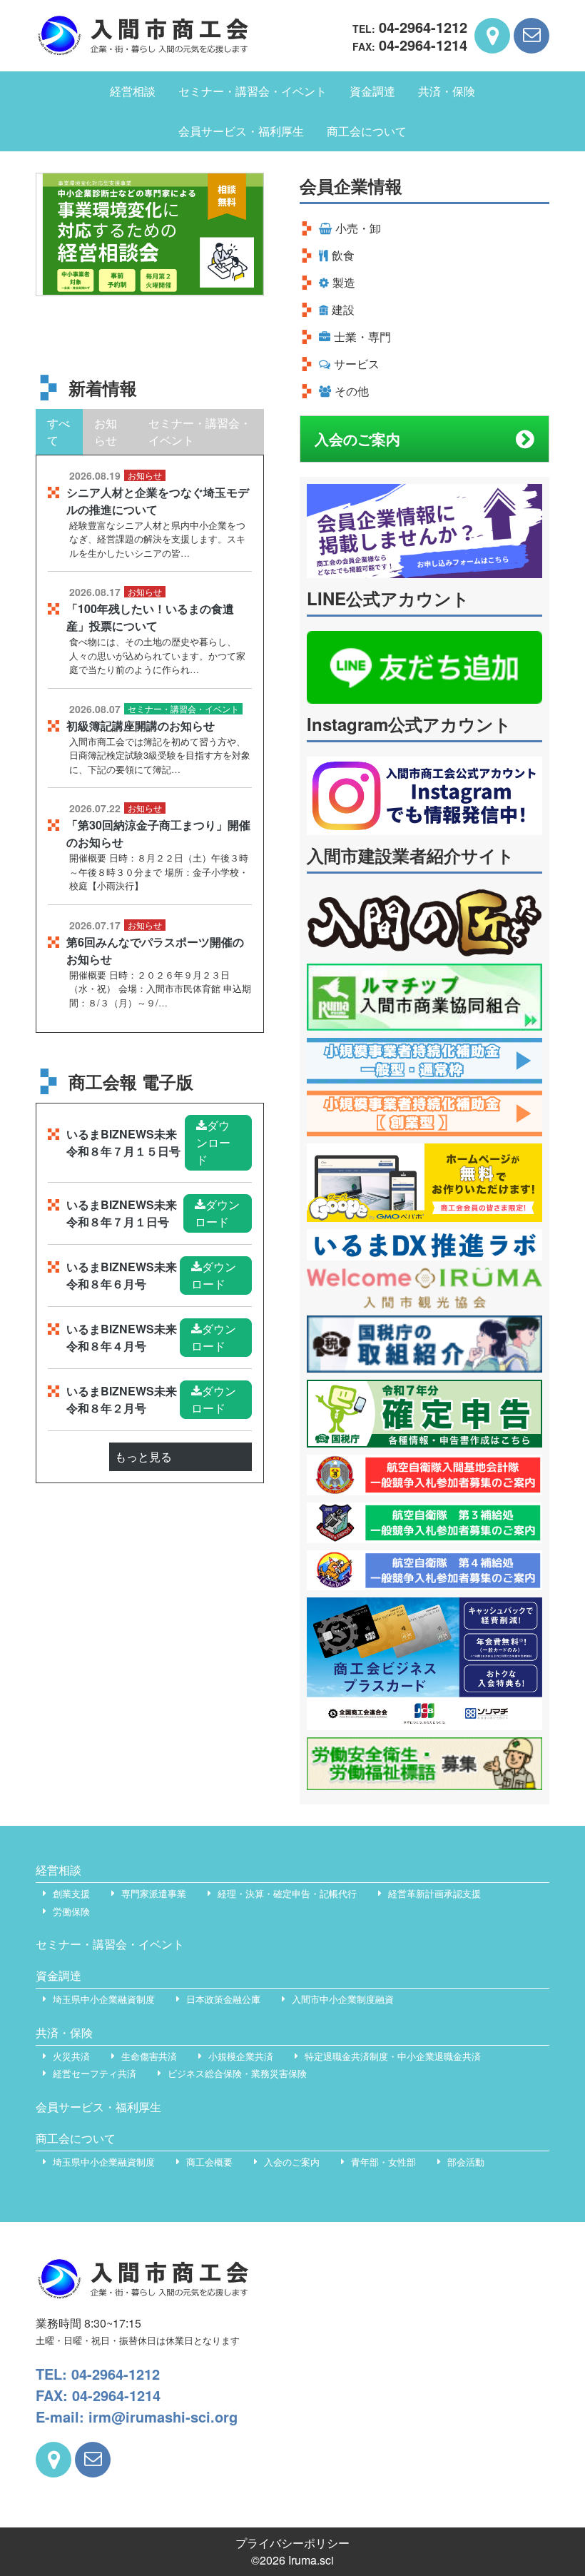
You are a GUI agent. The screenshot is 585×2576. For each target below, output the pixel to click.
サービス (357, 364)
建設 (343, 309)
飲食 (343, 255)
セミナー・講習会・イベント (253, 91)
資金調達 (372, 91)
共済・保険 (447, 91)
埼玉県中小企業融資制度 (104, 1999)
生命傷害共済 (149, 2056)
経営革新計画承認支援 (434, 1893)
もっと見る (143, 1456)
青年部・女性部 (383, 2162)
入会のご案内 (357, 439)
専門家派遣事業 (154, 1893)
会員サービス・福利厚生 (241, 131)
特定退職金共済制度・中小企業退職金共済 (393, 2056)
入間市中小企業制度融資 (343, 1999)
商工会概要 (209, 2162)
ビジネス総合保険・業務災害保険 (237, 2073)
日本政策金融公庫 (223, 1999)
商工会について (367, 131)
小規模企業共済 (241, 2056)
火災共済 (71, 2056)
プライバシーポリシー (292, 2543)
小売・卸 (358, 228)
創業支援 (71, 1893)
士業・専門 (362, 337)
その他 (352, 391)
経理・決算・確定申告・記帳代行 (287, 1893)
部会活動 (466, 2162)
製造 (344, 282)
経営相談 (133, 91)
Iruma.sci (311, 2560)
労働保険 (71, 1911)
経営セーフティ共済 (95, 2073)
